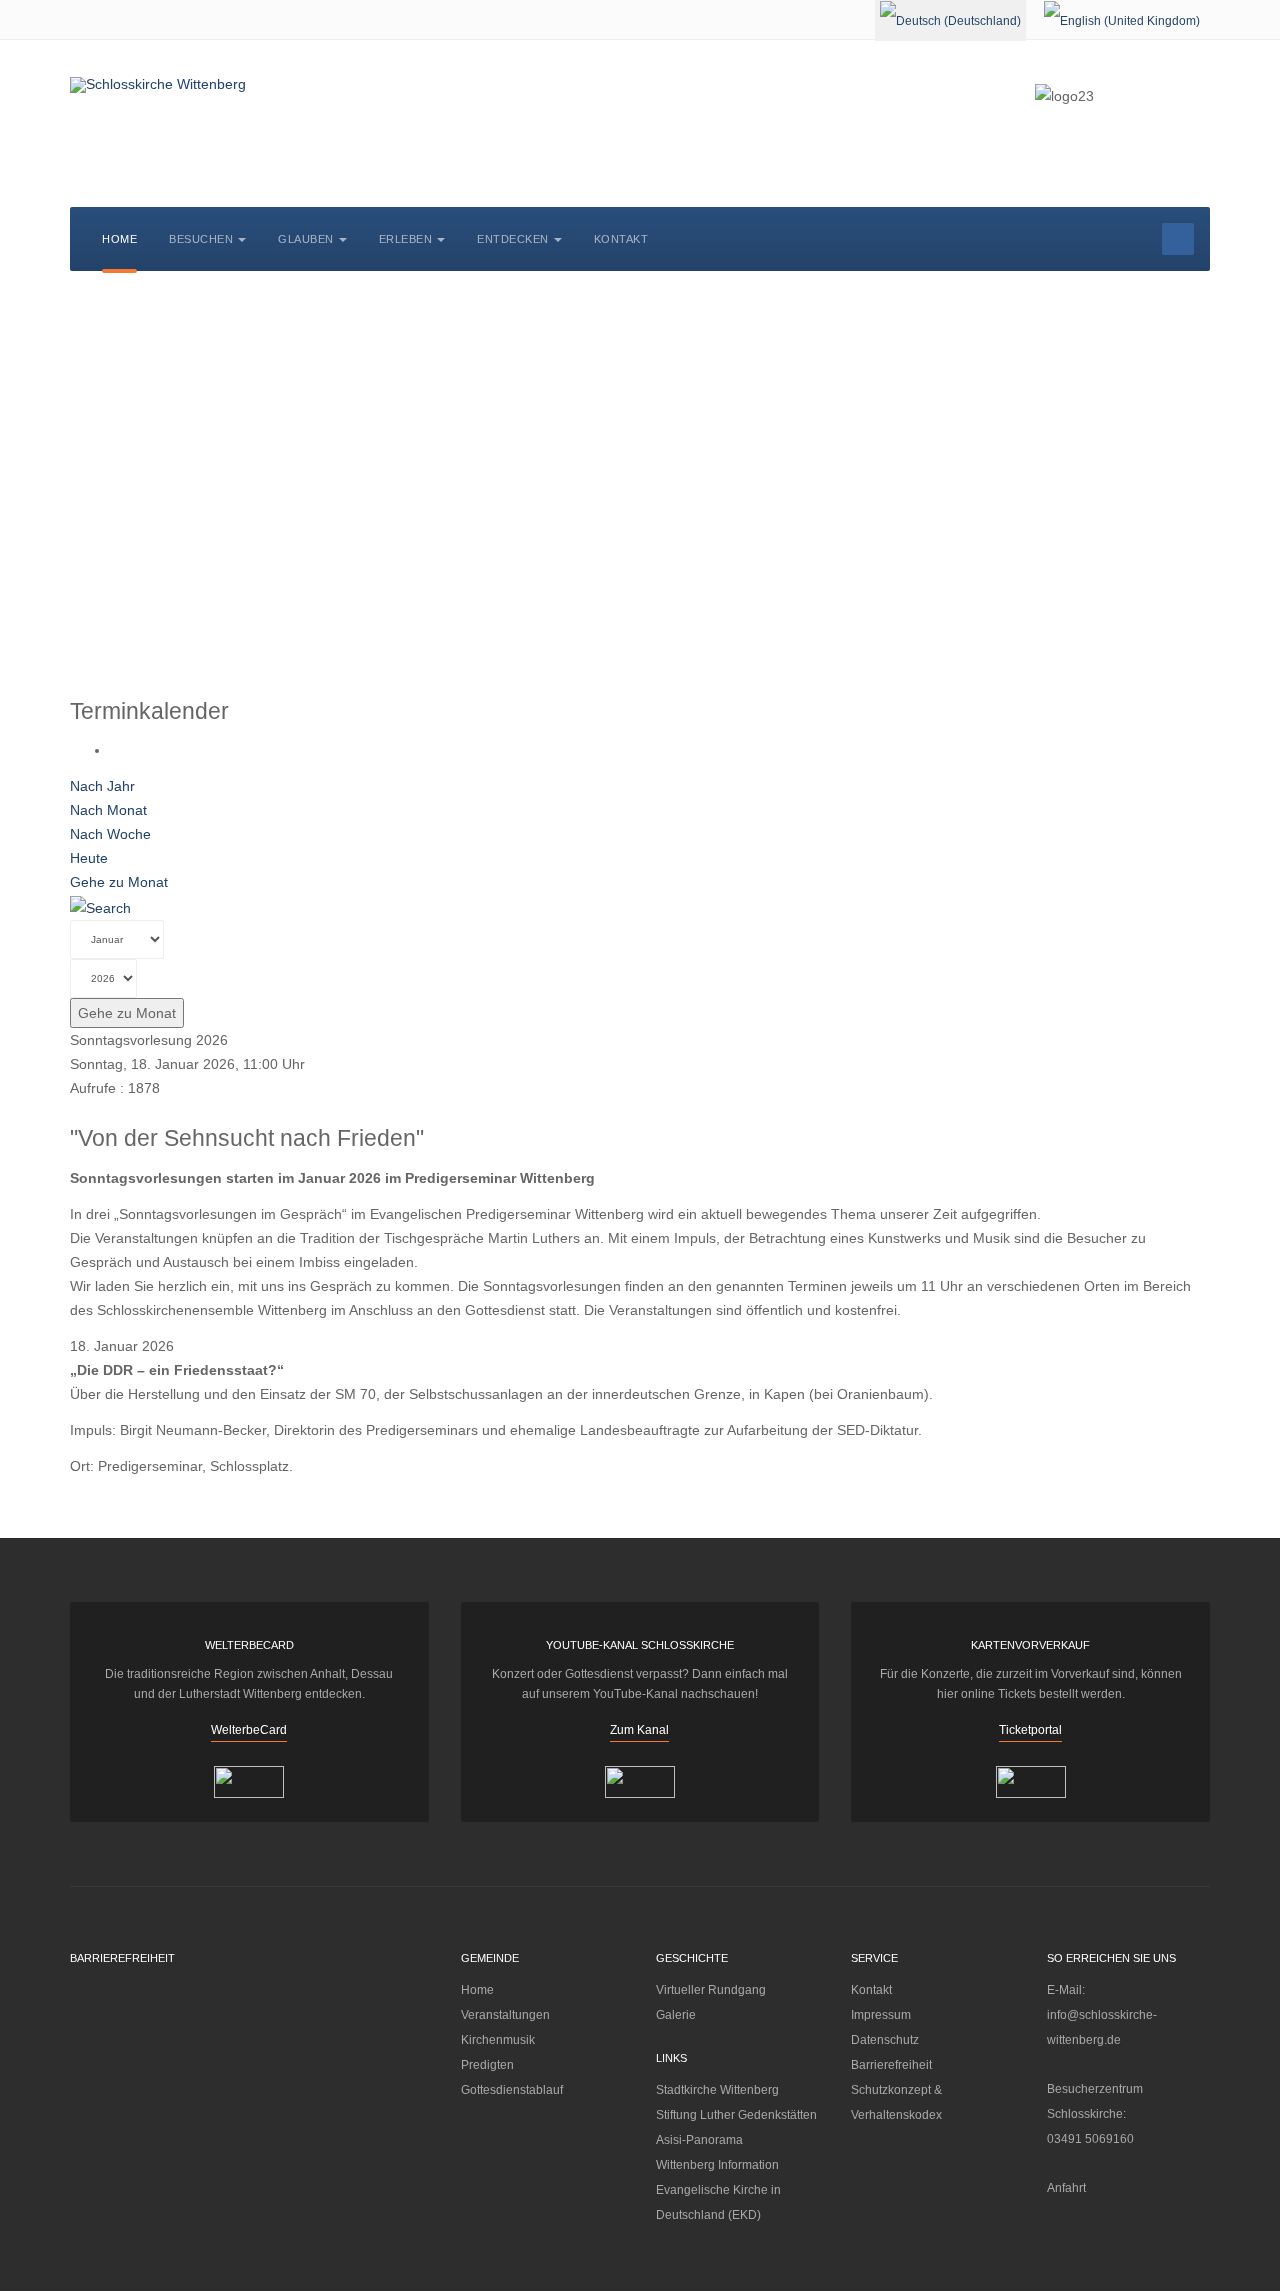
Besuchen (201, 239)
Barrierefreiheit (891, 2065)
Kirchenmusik (498, 2040)
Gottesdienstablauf (512, 2090)
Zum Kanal (639, 1730)
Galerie (676, 2015)
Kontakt (621, 239)
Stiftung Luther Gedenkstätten (736, 2115)
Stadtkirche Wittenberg (717, 2090)
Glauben (306, 239)
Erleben (406, 239)
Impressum (881, 2015)
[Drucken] (115, 750)
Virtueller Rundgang (711, 1990)
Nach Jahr (102, 786)
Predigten (487, 2065)
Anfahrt (1066, 2188)
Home (119, 239)
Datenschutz (885, 2040)
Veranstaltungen (505, 2015)
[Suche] (100, 906)
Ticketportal (1030, 1730)
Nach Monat (108, 810)
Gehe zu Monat (119, 882)
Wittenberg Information (717, 2165)
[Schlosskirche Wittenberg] (158, 85)
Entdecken (513, 239)
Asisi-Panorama (699, 2140)
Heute (89, 858)
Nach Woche (110, 834)
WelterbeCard (249, 1730)
